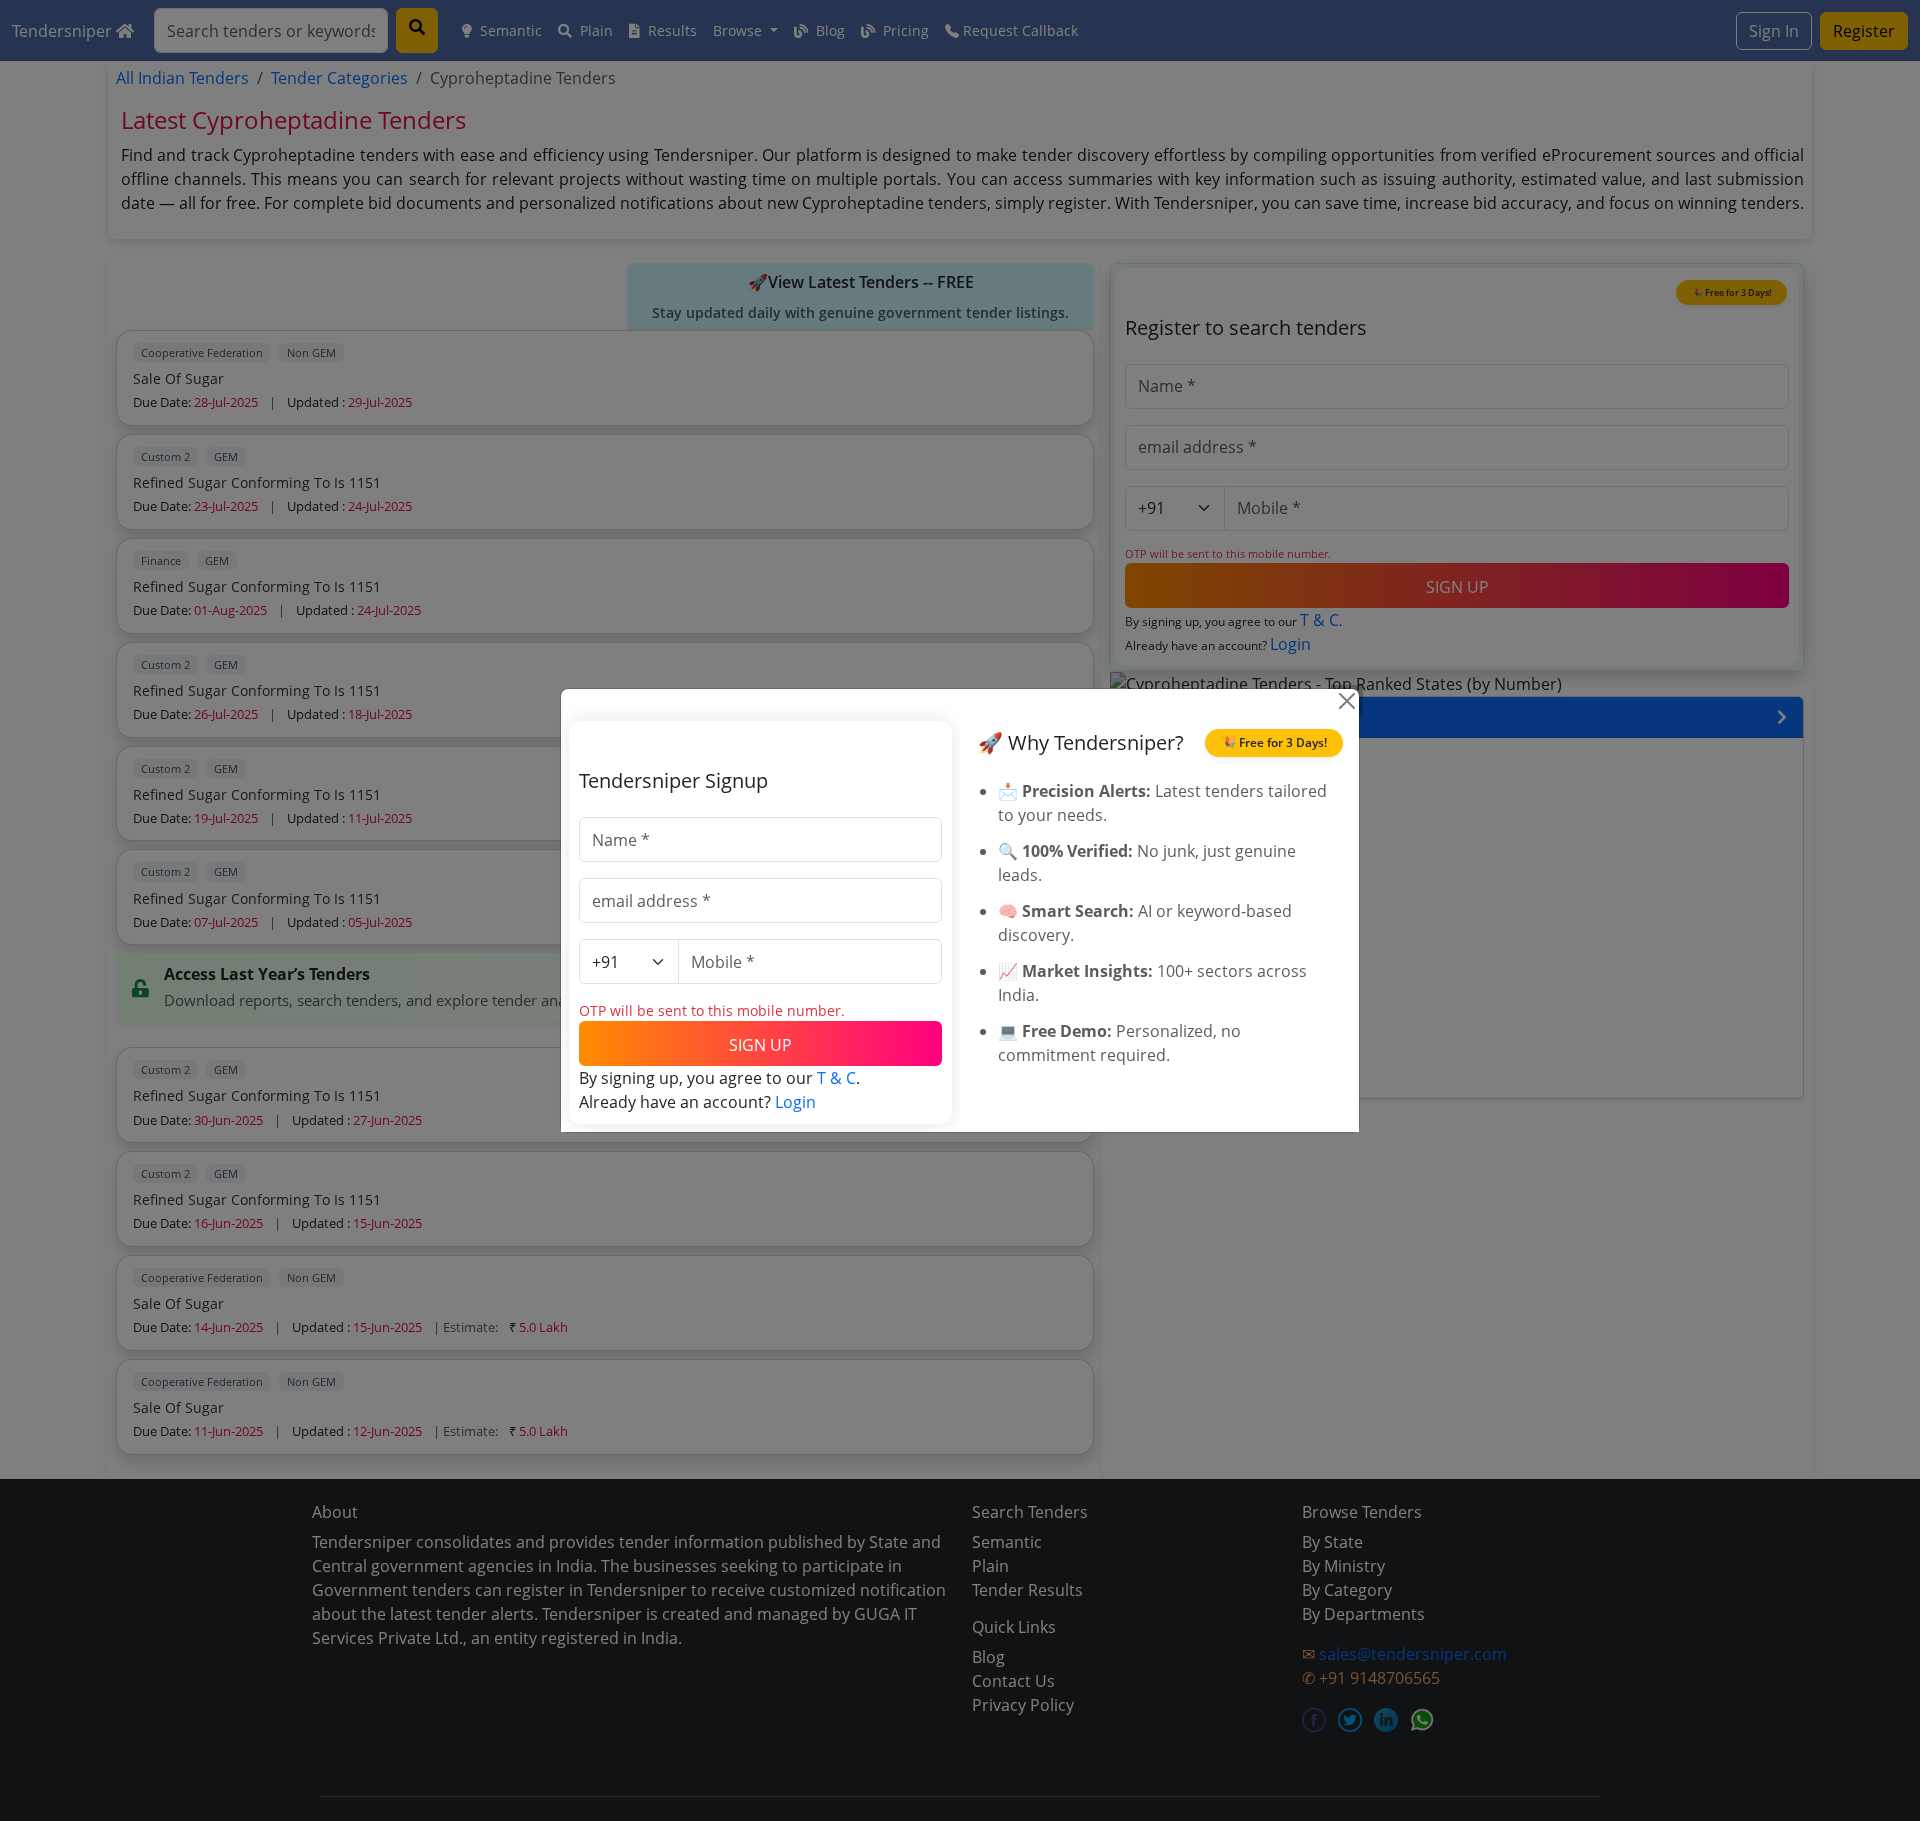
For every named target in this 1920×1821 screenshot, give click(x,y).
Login (795, 1102)
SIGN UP (760, 1045)
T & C (836, 1078)
